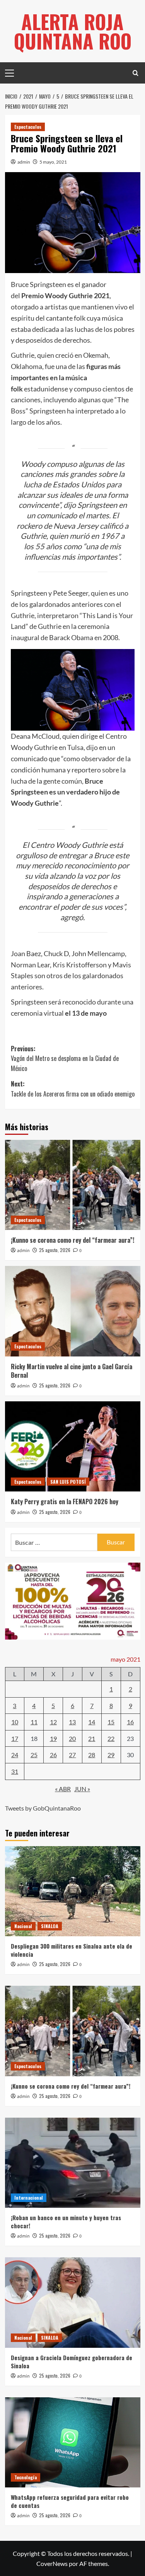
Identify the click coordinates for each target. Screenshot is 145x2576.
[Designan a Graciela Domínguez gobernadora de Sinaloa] (73, 2302)
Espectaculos (28, 127)
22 (111, 1738)
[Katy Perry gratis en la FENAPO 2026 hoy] (73, 1446)
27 (72, 1755)
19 (53, 1738)
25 (34, 1755)
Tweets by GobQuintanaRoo (43, 1808)
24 (15, 1755)
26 (53, 1755)
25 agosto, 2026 (55, 1250)
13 (72, 1722)
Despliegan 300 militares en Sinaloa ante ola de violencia (72, 1950)
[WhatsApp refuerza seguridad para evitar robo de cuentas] (73, 2442)
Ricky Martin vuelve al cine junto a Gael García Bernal (72, 1371)
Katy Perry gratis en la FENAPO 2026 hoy (65, 1502)
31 (15, 1771)
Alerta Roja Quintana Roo (73, 31)
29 (111, 1755)
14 (92, 1722)
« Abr (63, 1789)
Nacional (23, 1926)
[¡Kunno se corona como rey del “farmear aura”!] (73, 1185)
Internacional (29, 2198)
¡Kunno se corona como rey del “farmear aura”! (72, 1240)
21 (92, 1738)
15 (111, 1722)
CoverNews (52, 2563)
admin (24, 162)
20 (72, 1738)
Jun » (82, 1789)
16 (130, 1722)
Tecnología (26, 2477)
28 (92, 1755)
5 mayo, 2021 (53, 162)
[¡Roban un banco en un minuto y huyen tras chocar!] (73, 2163)
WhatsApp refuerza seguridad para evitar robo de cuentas (70, 2501)
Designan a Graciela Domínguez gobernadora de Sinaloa (72, 2362)
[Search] (136, 73)
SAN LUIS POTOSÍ (68, 1482)
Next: (73, 1089)
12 (53, 1722)
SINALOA (50, 1926)
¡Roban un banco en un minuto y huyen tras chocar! (66, 2222)
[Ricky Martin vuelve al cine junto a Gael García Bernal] (73, 1311)
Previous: (65, 1058)
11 (34, 1722)
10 (15, 1722)
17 (15, 1738)
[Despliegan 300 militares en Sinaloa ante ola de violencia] (73, 1891)
